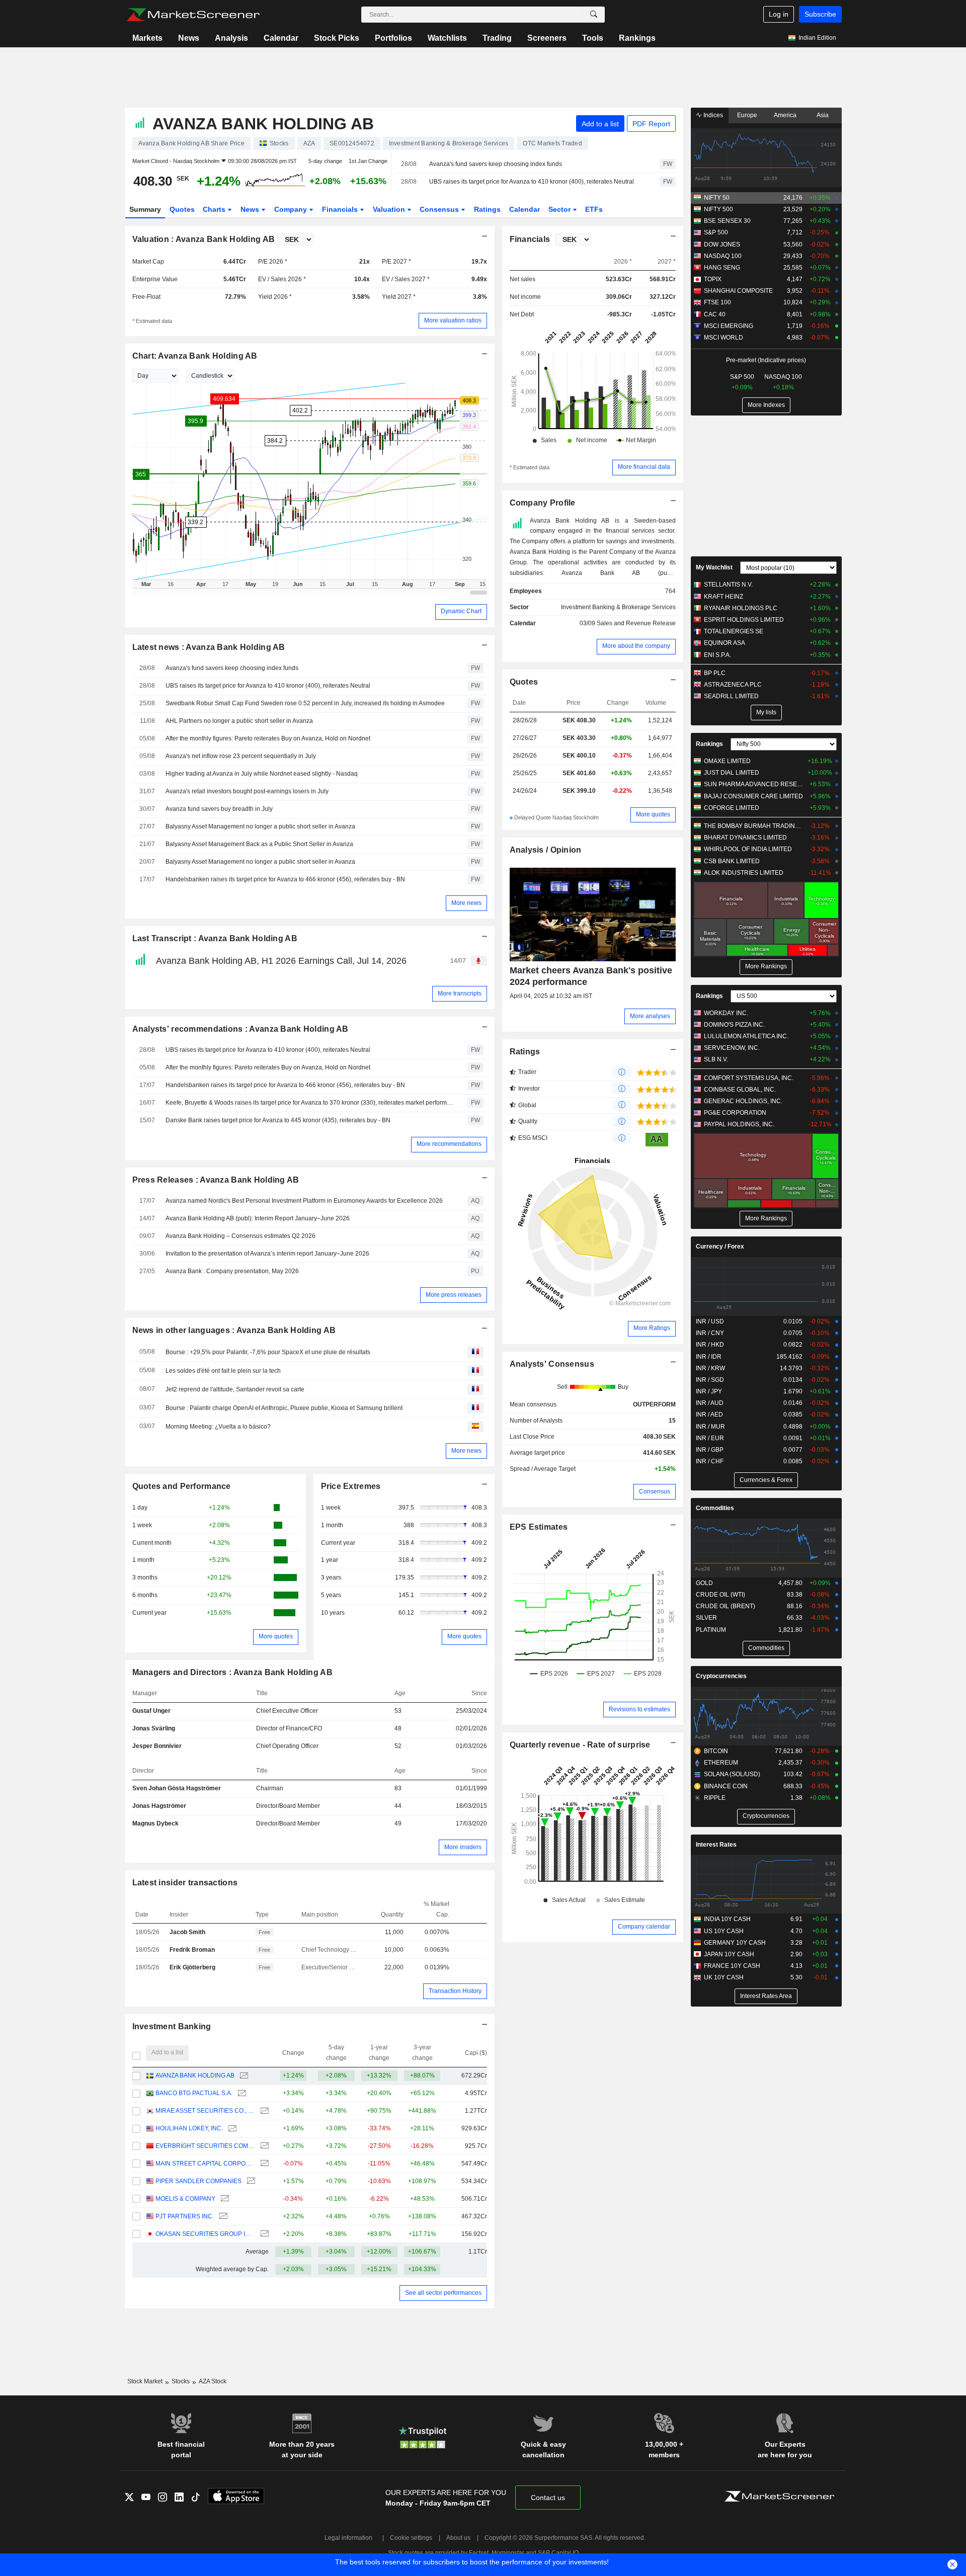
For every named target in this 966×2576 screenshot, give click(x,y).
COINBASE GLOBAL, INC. (740, 1090)
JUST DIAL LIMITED (732, 773)
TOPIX (713, 279)
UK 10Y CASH (724, 1977)
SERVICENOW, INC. (732, 1048)
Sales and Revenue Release (636, 623)
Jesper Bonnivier (157, 1746)
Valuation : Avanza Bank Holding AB (204, 239)
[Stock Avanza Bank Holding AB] (243, 2076)
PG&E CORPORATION (735, 1113)
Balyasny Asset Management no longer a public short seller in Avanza (260, 826)
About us (458, 2538)
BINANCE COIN (726, 1786)
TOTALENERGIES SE (734, 631)
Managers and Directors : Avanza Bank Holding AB (232, 1672)
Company (292, 209)
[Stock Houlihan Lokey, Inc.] (231, 2129)
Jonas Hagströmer (159, 1806)
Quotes (182, 209)
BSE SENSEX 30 (727, 221)
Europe (747, 115)
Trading (497, 38)
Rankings (637, 38)
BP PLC (715, 673)
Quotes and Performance (182, 1486)
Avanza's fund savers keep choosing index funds (496, 164)
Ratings (487, 209)
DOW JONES (722, 244)
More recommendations (449, 1144)
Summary (145, 209)
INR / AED (709, 1415)
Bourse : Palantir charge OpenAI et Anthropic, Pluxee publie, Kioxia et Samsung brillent (284, 1408)
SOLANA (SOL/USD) (732, 1774)
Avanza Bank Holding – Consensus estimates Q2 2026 (240, 1236)
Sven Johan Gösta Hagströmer (177, 1788)
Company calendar (644, 1927)
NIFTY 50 (717, 198)
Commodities (715, 1508)
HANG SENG (722, 268)
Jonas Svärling (154, 1728)
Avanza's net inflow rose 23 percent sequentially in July (241, 756)
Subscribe (820, 14)
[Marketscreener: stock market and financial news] (193, 15)
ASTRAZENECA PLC (733, 685)
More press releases (454, 1295)
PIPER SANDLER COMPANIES (198, 2181)
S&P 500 (716, 232)
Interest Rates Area (766, 1996)
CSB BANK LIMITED (732, 861)
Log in (779, 14)
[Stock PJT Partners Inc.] (222, 2217)
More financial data (644, 467)
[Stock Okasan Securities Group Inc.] (263, 2234)
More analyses (650, 1016)
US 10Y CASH (724, 1931)
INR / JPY (709, 1391)
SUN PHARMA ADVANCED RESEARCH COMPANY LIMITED (754, 784)
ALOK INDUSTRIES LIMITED (744, 873)
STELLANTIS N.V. (728, 585)
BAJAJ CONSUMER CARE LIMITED (753, 796)
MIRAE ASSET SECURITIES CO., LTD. (205, 2111)
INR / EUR (710, 1438)
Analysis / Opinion (546, 850)
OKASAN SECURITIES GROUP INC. (205, 2234)
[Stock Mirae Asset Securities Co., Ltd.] (263, 2111)
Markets (147, 38)
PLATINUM (711, 1630)
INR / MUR (710, 1427)
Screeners (547, 38)
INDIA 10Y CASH (727, 1919)
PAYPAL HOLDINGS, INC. (739, 1124)
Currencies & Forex (766, 1480)
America (785, 115)
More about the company (636, 646)
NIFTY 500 (718, 209)
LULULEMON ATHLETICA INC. (746, 1036)
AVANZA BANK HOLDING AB (195, 2075)
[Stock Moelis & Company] (224, 2199)
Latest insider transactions (185, 1883)
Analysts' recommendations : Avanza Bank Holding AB (240, 1029)
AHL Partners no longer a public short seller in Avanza (239, 721)
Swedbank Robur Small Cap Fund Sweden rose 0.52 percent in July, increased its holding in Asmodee (305, 703)
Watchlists (447, 38)
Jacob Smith (187, 1932)
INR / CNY (710, 1333)
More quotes (276, 1636)
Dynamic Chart (461, 611)
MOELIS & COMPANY (185, 2199)
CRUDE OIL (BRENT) (726, 1606)
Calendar (281, 38)
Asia (823, 115)
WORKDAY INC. (726, 1013)
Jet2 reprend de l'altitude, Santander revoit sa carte (235, 1389)
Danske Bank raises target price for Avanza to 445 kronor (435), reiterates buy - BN (278, 1120)
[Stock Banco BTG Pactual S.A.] (241, 2093)
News (189, 38)
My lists (766, 712)
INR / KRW (710, 1368)
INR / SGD (710, 1380)
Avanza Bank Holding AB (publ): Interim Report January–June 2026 (258, 1218)
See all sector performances (443, 2293)
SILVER (706, 1618)
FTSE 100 (717, 302)
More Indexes (766, 405)
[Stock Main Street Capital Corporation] (263, 2164)
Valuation (390, 209)
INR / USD (710, 1321)
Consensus (440, 209)
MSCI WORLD (723, 338)
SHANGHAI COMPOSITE (738, 291)
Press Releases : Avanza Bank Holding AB (216, 1180)
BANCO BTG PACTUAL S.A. (194, 2093)
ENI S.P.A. (717, 655)
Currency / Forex (720, 1247)
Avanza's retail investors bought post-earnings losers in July (247, 791)
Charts (215, 209)
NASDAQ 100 (723, 256)
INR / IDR (709, 1357)
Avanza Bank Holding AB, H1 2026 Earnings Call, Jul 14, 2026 (281, 961)
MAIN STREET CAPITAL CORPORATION (205, 2164)
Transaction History (455, 1991)
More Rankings (766, 966)
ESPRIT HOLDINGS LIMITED (744, 620)
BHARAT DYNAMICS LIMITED (745, 838)
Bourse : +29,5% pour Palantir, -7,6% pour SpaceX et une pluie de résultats (268, 1352)
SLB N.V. (716, 1059)
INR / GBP (710, 1450)
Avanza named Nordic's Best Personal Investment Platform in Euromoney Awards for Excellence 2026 (304, 1201)
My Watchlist (714, 567)
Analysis (231, 38)
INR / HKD (710, 1345)
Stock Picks (337, 38)
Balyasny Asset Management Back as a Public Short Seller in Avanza (259, 844)
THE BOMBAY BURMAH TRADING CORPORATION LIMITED (754, 826)
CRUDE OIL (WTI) (720, 1595)
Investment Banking (172, 2026)
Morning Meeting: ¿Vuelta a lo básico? (218, 1427)
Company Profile (543, 503)
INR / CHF (710, 1461)
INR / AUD (710, 1403)
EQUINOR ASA (725, 643)
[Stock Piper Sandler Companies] (250, 2181)
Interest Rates (716, 1845)
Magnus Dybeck (155, 1823)
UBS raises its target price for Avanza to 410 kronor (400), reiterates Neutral (532, 182)
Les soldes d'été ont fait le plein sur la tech (223, 1371)
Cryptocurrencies (721, 1676)
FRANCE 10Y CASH (732, 1966)
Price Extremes (351, 1486)
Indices (712, 115)
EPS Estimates (539, 1527)
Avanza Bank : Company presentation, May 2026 (232, 1271)
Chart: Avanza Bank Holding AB (195, 356)
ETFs (594, 209)
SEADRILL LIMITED (731, 696)
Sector (560, 209)
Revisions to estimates (639, 1709)
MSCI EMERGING (729, 326)
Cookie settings (411, 2538)
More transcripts (460, 993)
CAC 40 (715, 314)
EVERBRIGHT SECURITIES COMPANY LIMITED (205, 2146)
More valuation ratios (453, 320)
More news (466, 903)
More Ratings (652, 1328)
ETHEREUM (721, 1763)
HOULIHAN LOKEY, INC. (189, 2128)
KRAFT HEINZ (723, 597)
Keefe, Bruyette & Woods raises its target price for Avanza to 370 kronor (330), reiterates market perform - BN (309, 1103)
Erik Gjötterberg (192, 1967)
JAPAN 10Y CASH (729, 1954)
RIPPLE (715, 1798)
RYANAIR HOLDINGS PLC (741, 608)
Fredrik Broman (192, 1950)
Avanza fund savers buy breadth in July (219, 809)
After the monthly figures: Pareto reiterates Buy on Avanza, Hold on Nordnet (268, 738)
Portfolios (393, 38)
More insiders (463, 1847)
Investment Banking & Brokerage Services (618, 607)
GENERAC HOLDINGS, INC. (743, 1101)
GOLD (704, 1583)
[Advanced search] (594, 15)
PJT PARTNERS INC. (185, 2216)
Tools (593, 38)
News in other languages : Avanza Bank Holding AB (234, 1330)
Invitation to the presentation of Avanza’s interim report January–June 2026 (267, 1254)
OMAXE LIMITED (727, 761)
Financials (341, 209)
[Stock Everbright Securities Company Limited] (263, 2146)
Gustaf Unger (151, 1711)
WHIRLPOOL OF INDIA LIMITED (748, 849)
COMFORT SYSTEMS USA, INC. (749, 1078)
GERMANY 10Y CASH (735, 1943)
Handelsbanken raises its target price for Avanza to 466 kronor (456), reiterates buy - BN (285, 879)
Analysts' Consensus (552, 1364)
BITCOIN (716, 1751)
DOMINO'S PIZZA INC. (734, 1025)
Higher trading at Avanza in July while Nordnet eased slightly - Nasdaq (262, 774)
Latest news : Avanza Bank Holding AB (209, 647)
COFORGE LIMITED (732, 808)
